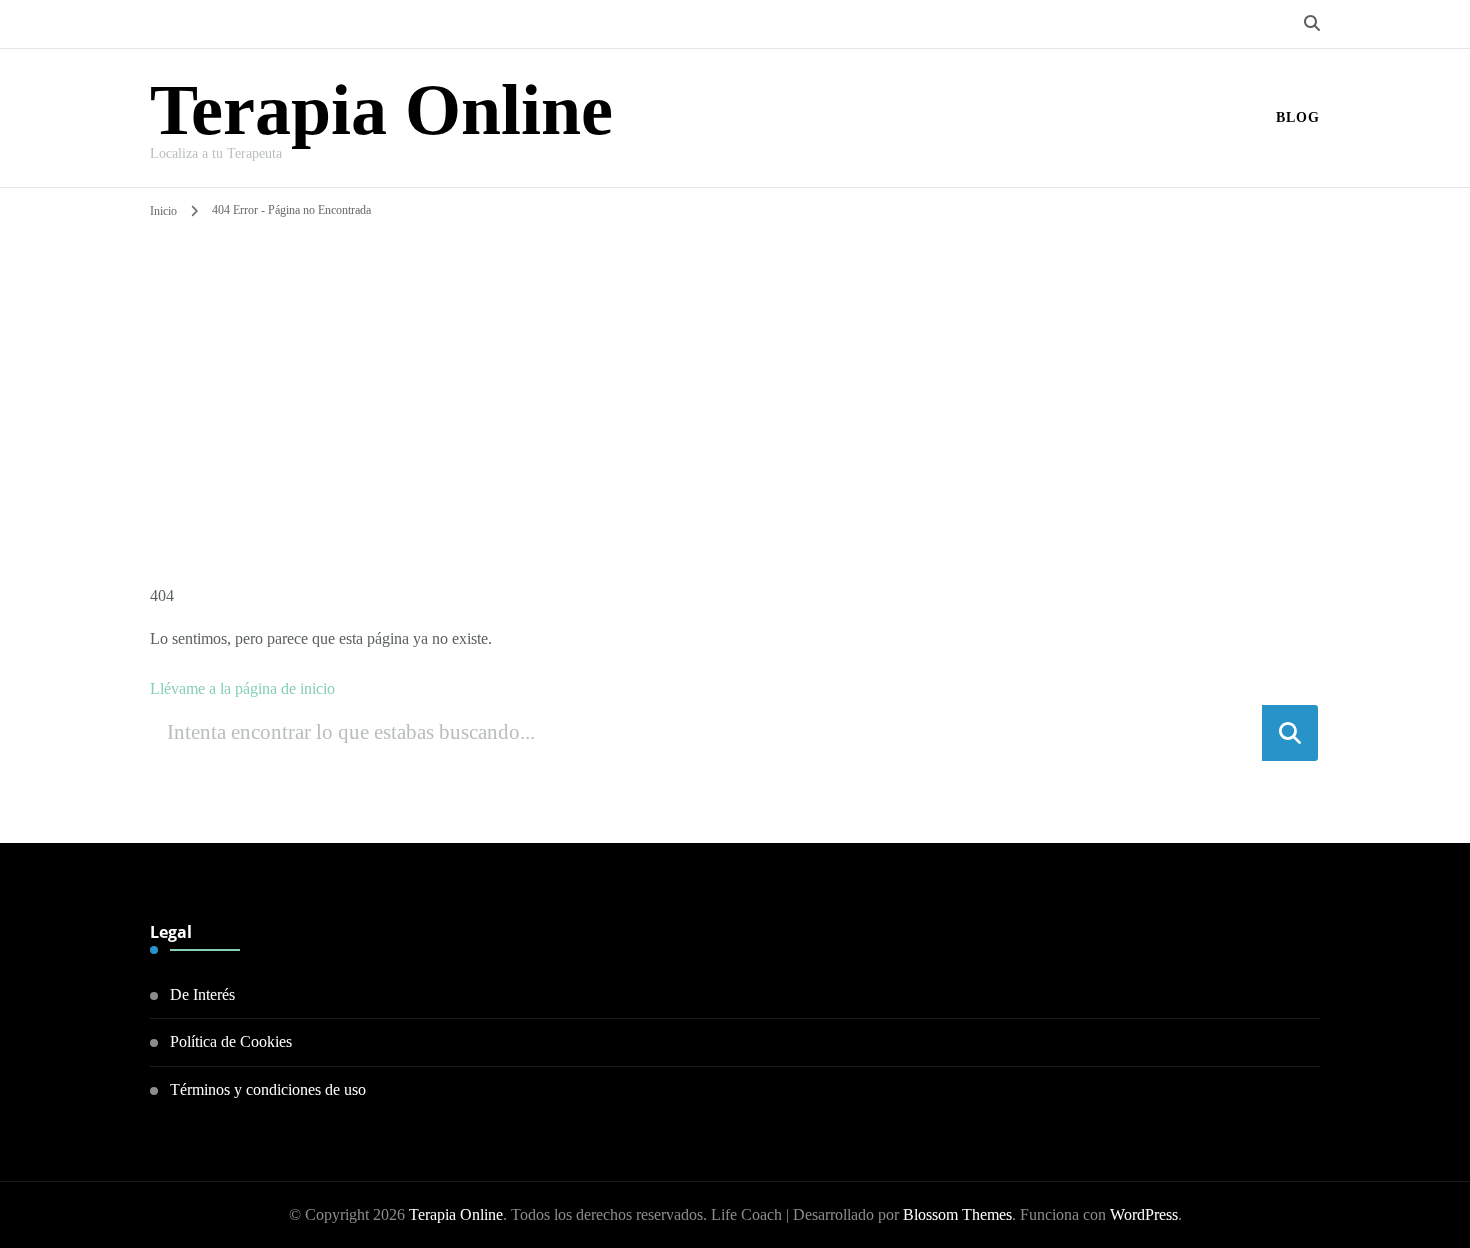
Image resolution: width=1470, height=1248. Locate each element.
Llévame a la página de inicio (242, 688)
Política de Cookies (231, 1041)
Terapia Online (381, 110)
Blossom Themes (957, 1214)
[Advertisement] (735, 373)
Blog (1298, 117)
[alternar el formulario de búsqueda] (1312, 23)
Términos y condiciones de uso (268, 1089)
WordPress (1144, 1214)
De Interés (202, 994)
